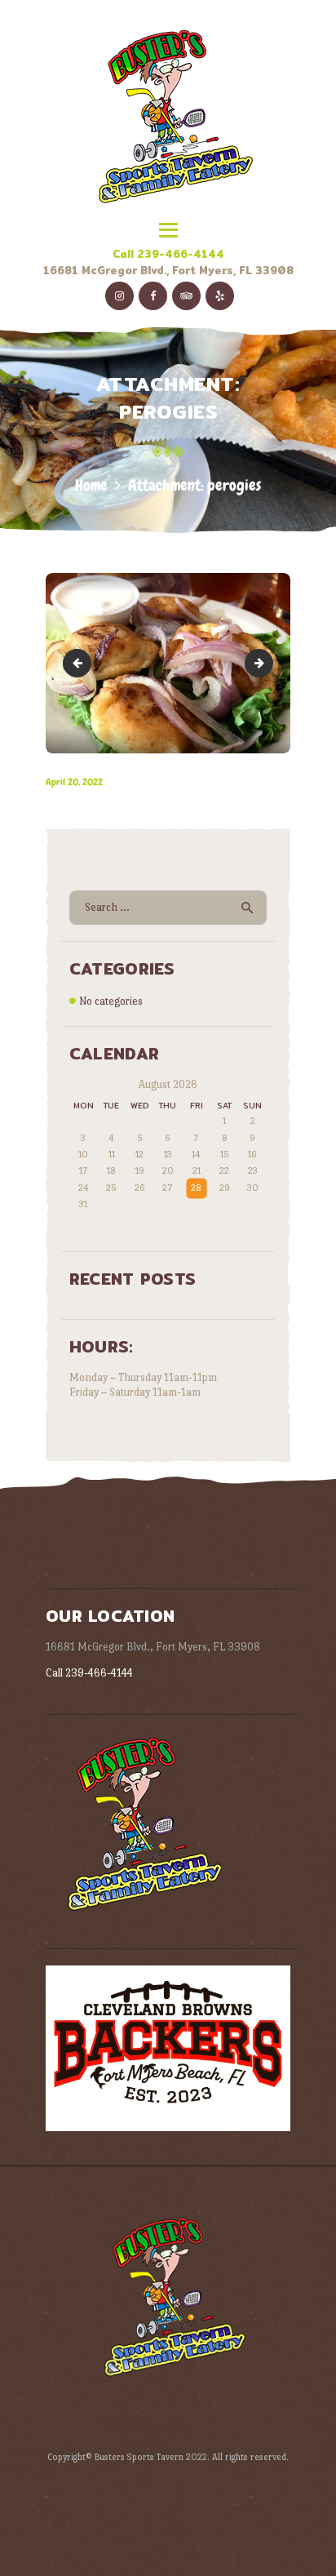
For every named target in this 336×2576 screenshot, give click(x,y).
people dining (80, 663)
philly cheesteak (267, 663)
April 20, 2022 (74, 782)
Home (91, 485)
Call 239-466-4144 (168, 254)
